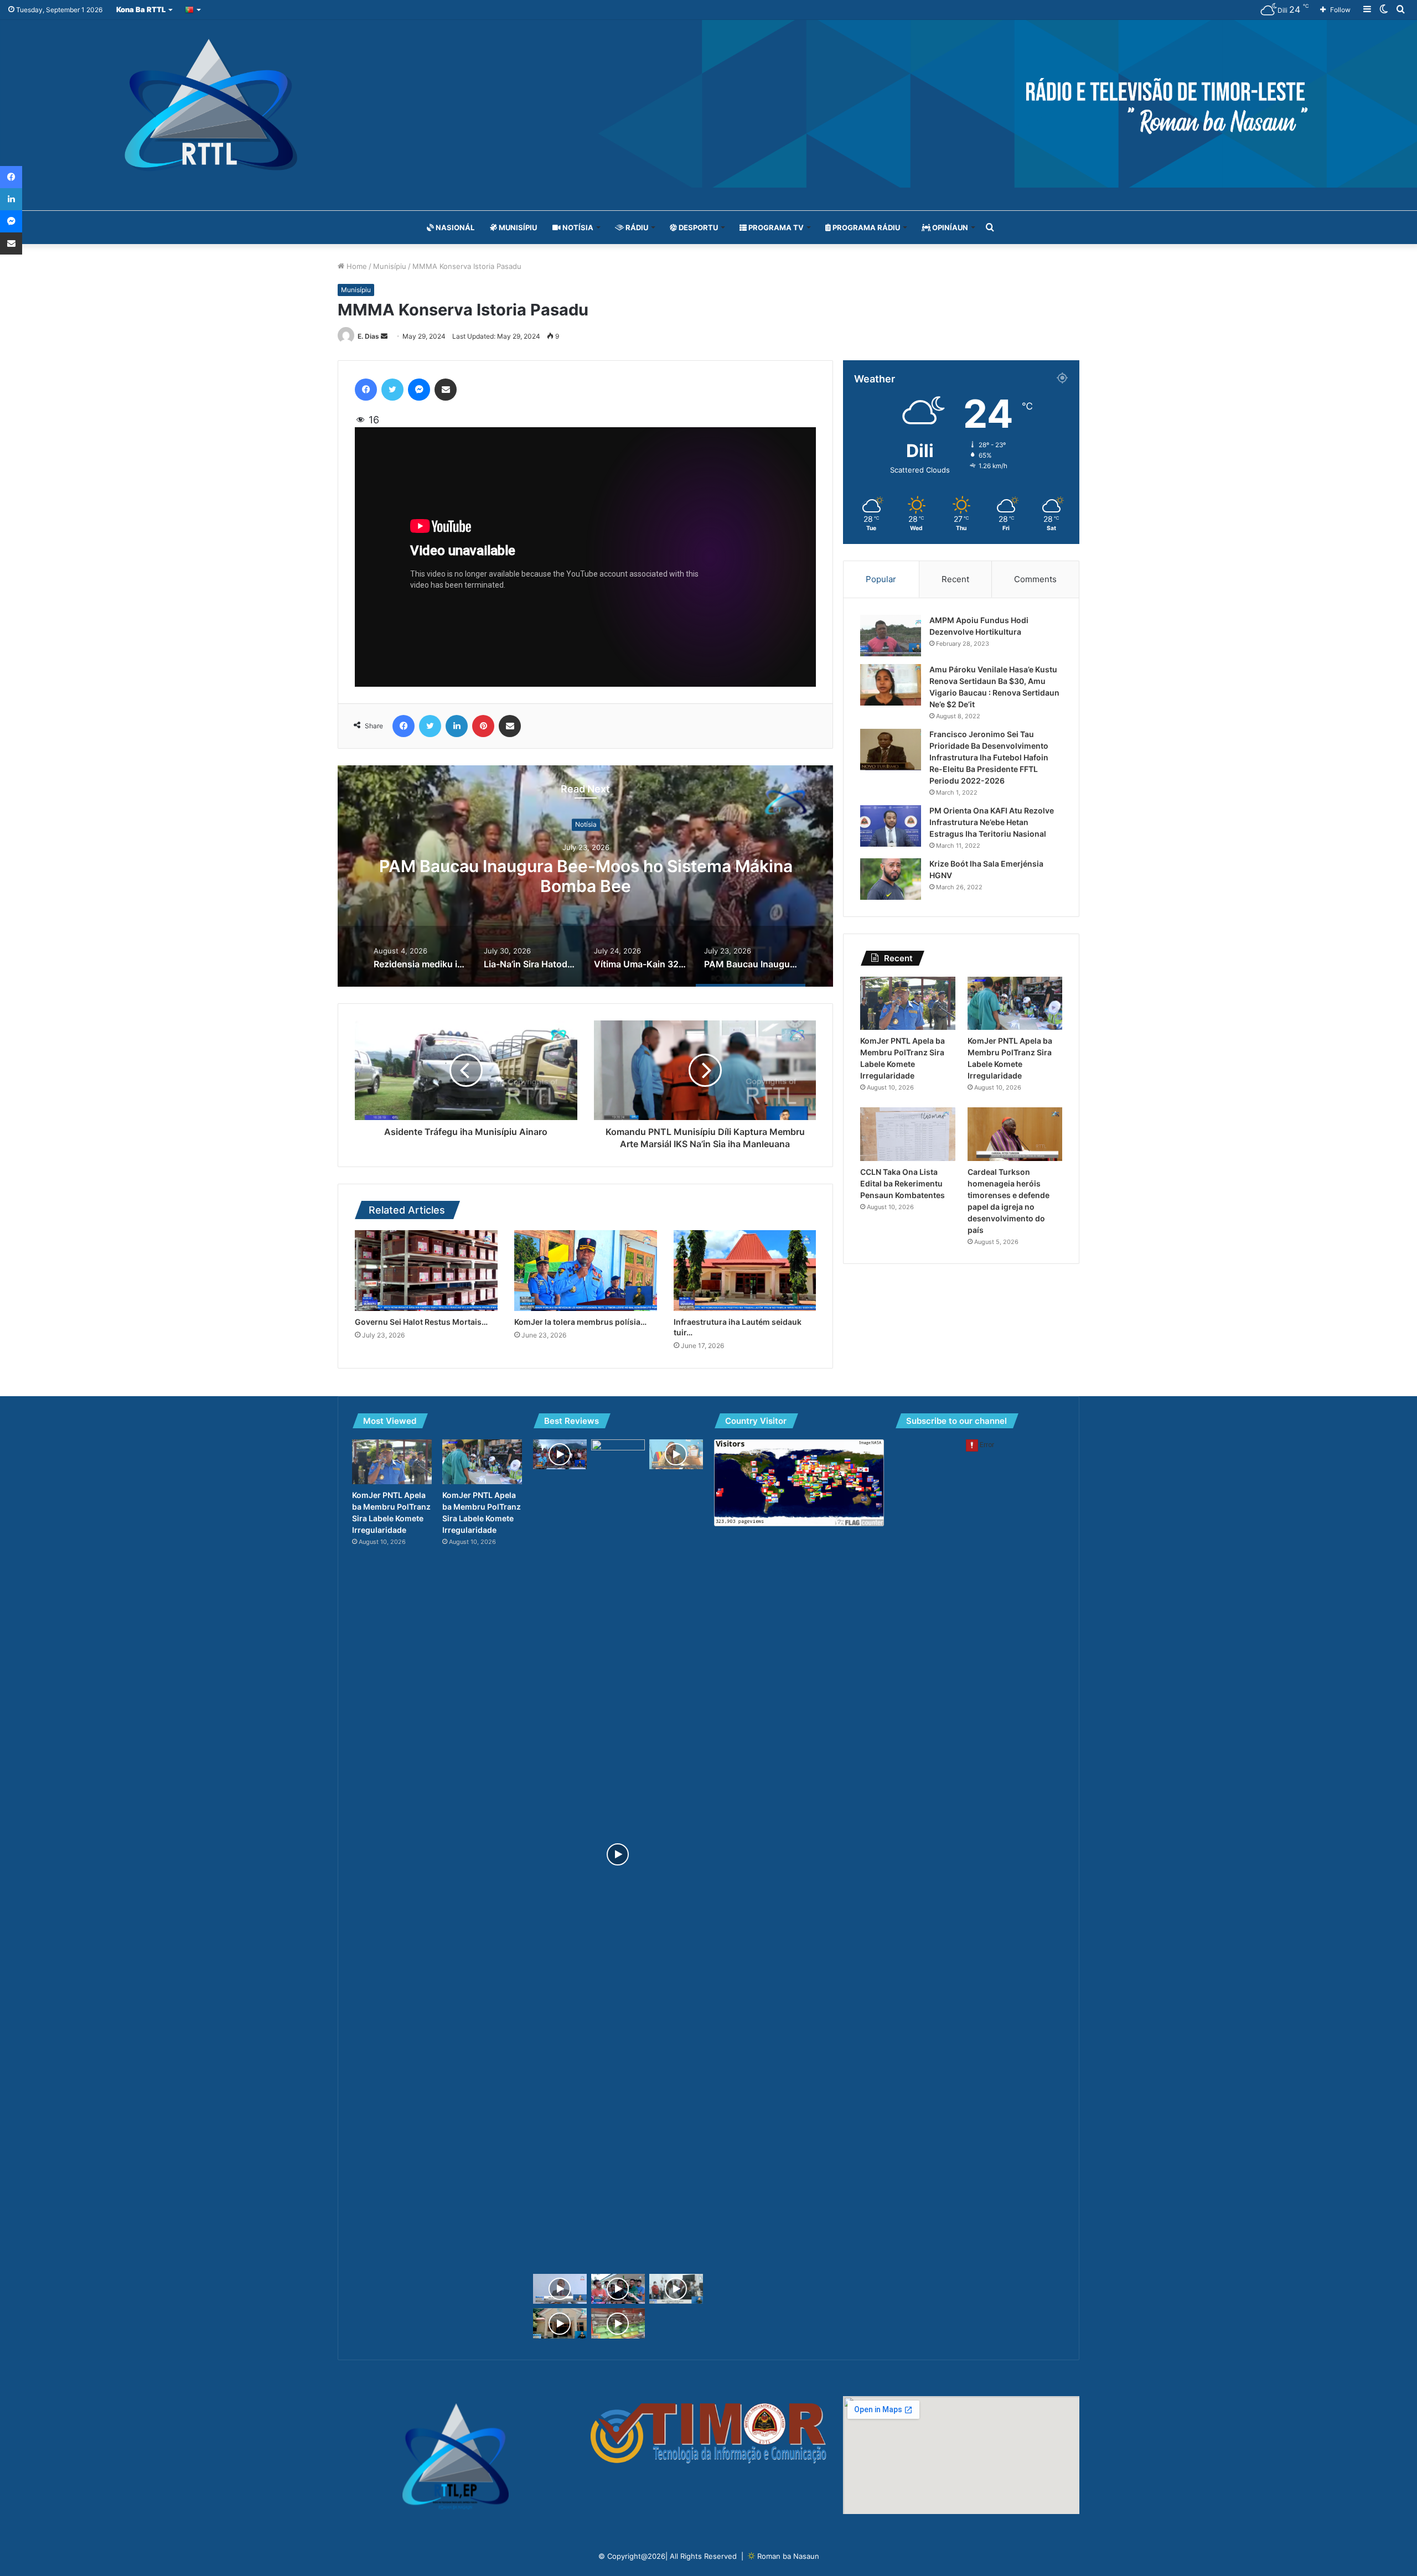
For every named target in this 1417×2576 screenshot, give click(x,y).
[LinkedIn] (457, 726)
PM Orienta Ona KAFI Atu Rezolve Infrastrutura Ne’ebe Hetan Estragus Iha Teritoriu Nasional (992, 822)
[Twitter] (392, 390)
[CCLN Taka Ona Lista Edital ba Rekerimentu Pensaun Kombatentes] (907, 1134)
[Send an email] (384, 336)
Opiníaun (949, 227)
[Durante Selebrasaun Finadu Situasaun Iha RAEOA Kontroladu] (560, 2323)
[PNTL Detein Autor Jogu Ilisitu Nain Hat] (676, 2289)
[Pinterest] (483, 726)
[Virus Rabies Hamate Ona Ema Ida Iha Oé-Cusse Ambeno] (618, 2289)
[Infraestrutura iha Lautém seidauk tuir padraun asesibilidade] (745, 1270)
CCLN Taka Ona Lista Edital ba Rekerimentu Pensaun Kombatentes (903, 1183)
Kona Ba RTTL (141, 9)
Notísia (577, 227)
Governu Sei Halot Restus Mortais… (421, 1322)
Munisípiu (517, 227)
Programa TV (775, 227)
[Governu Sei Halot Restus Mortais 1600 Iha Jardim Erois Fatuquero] (426, 1270)
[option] (586, 876)
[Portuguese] (193, 10)
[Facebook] (366, 390)
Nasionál (454, 227)
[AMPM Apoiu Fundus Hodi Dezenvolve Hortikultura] (891, 636)
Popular (881, 579)
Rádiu (636, 227)
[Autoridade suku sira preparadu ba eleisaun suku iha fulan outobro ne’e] (676, 1455)
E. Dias (368, 336)
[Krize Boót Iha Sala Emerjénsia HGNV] (891, 879)
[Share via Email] (446, 390)
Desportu (697, 227)
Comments (1035, 579)
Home (356, 266)
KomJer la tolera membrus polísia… (580, 1322)
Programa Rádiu (865, 227)
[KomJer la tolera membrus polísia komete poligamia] (586, 1270)
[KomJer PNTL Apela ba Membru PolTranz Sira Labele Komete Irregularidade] (907, 1004)
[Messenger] (419, 390)
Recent (955, 579)
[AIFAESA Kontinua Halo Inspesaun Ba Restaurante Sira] (618, 2323)
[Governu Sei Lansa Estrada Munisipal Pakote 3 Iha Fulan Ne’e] (560, 2289)
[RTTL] (708, 104)
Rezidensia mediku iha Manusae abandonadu (586, 877)
